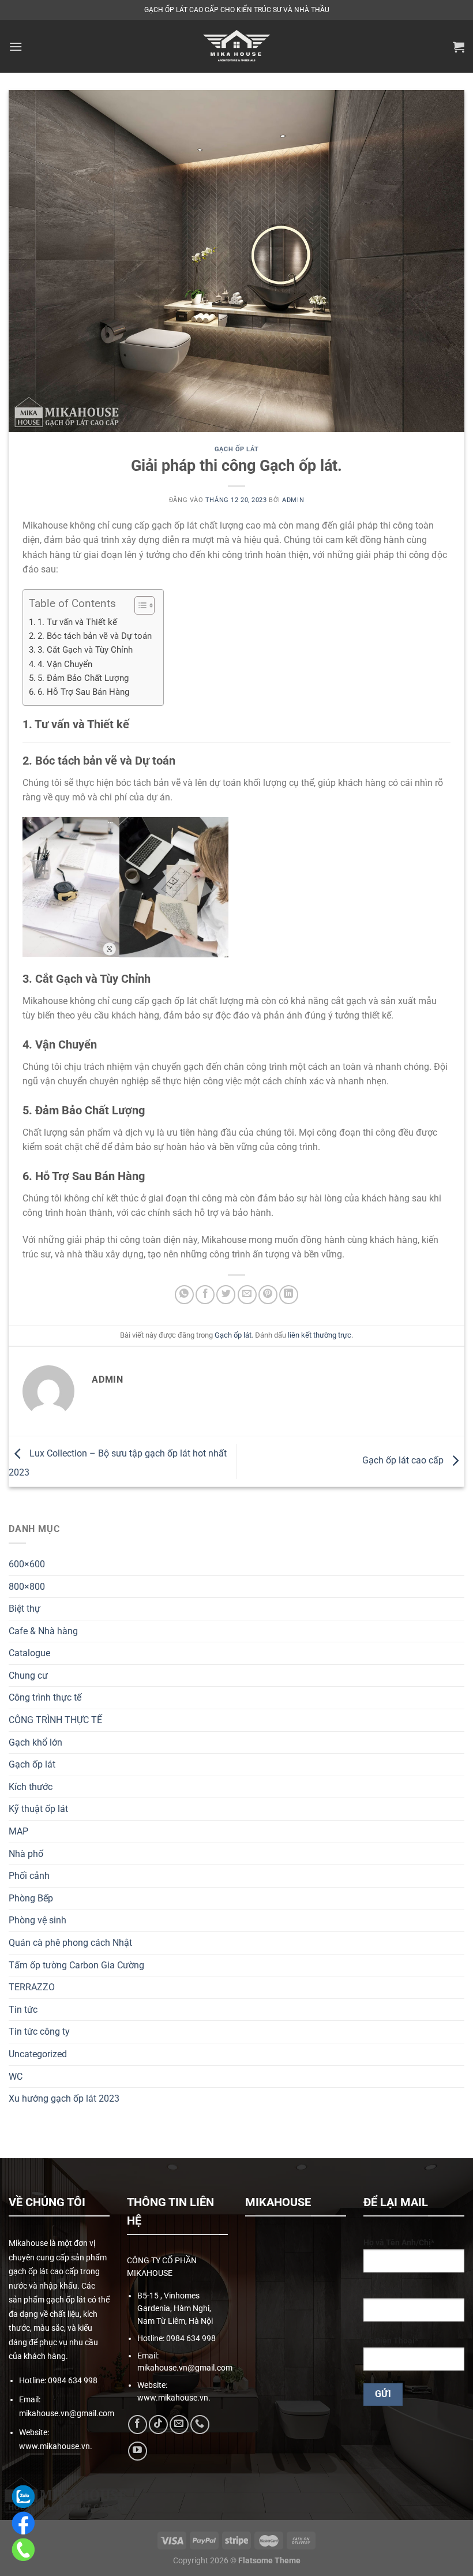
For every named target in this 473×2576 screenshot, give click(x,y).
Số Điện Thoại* (391, 2341)
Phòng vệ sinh (37, 1920)
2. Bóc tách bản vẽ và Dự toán (95, 636)
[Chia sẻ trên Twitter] (226, 1295)
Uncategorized (38, 2054)
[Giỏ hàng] (459, 47)
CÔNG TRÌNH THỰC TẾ (55, 1720)
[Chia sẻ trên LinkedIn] (289, 1295)
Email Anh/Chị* (391, 2292)
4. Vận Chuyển (66, 664)
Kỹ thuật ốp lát (38, 1809)
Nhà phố (26, 1854)
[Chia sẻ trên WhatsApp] (184, 1295)
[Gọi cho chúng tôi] (200, 2425)
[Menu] (16, 46)
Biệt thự (25, 1609)
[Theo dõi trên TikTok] (158, 2425)
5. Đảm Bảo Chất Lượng (83, 678)
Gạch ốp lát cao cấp (404, 1461)
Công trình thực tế (45, 1697)
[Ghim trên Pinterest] (268, 1295)
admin (293, 500)
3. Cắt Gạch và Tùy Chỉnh (85, 650)
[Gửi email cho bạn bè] (247, 1295)
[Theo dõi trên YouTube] (138, 2451)
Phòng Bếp (31, 1898)
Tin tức (23, 2010)
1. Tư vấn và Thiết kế (77, 622)
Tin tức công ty (39, 2032)
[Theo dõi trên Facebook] (138, 2425)
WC (16, 2077)
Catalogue (29, 1653)
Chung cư (28, 1675)
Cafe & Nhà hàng (43, 1631)
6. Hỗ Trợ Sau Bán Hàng (83, 692)
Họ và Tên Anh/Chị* (399, 2243)
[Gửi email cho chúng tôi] (179, 2425)
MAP (18, 1831)
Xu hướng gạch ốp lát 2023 (64, 2098)
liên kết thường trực (320, 1335)
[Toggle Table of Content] (139, 605)
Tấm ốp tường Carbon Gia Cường (76, 1965)
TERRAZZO (32, 1987)
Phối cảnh (29, 1876)
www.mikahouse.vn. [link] (56, 2446)
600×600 (27, 1564)
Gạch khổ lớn (35, 1742)
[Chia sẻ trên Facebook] (205, 1295)
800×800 (27, 1587)
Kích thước (31, 1787)
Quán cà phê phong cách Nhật (70, 1943)
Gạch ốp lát (32, 1764)
